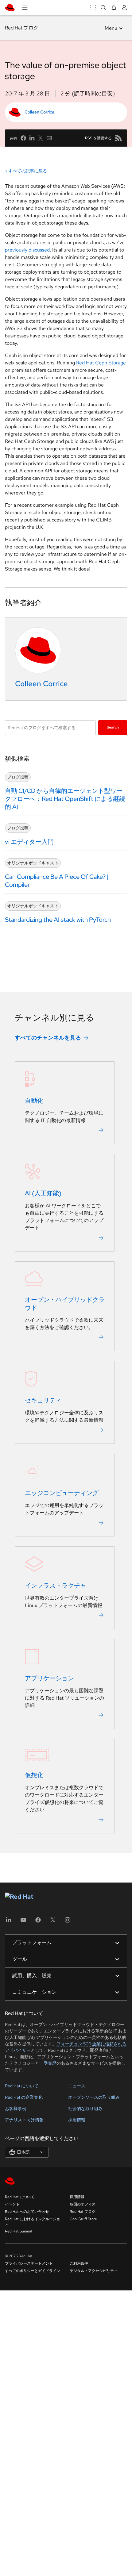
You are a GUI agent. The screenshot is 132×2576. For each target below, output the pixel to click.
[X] (53, 1922)
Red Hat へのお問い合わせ (27, 2212)
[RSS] (118, 138)
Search (113, 727)
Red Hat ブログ (22, 28)
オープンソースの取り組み (94, 2097)
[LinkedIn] (9, 1922)
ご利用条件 (79, 2263)
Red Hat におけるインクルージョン (33, 2221)
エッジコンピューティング (62, 1493)
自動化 (34, 1101)
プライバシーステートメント (29, 2263)
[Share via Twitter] (41, 138)
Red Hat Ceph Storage (101, 363)
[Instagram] (68, 1922)
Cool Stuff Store (83, 2219)
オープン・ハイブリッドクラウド (65, 1304)
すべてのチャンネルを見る (48, 1038)
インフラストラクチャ (56, 1586)
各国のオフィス (83, 2204)
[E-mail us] (49, 138)
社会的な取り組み (85, 2109)
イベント (12, 2204)
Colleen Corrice (39, 112)
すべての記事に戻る (28, 171)
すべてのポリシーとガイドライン (33, 2271)
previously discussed (27, 250)
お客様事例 (16, 2109)
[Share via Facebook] (23, 138)
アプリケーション (49, 1678)
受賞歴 (50, 2063)
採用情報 (77, 2120)
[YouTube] (23, 1922)
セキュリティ (43, 1400)
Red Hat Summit (19, 2231)
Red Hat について (22, 2086)
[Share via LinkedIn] (32, 138)
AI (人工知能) (43, 1193)
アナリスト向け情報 (24, 2120)
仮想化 (34, 1775)
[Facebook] (38, 1922)
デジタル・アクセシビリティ (94, 2271)
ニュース (77, 2086)
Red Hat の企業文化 (24, 2097)
